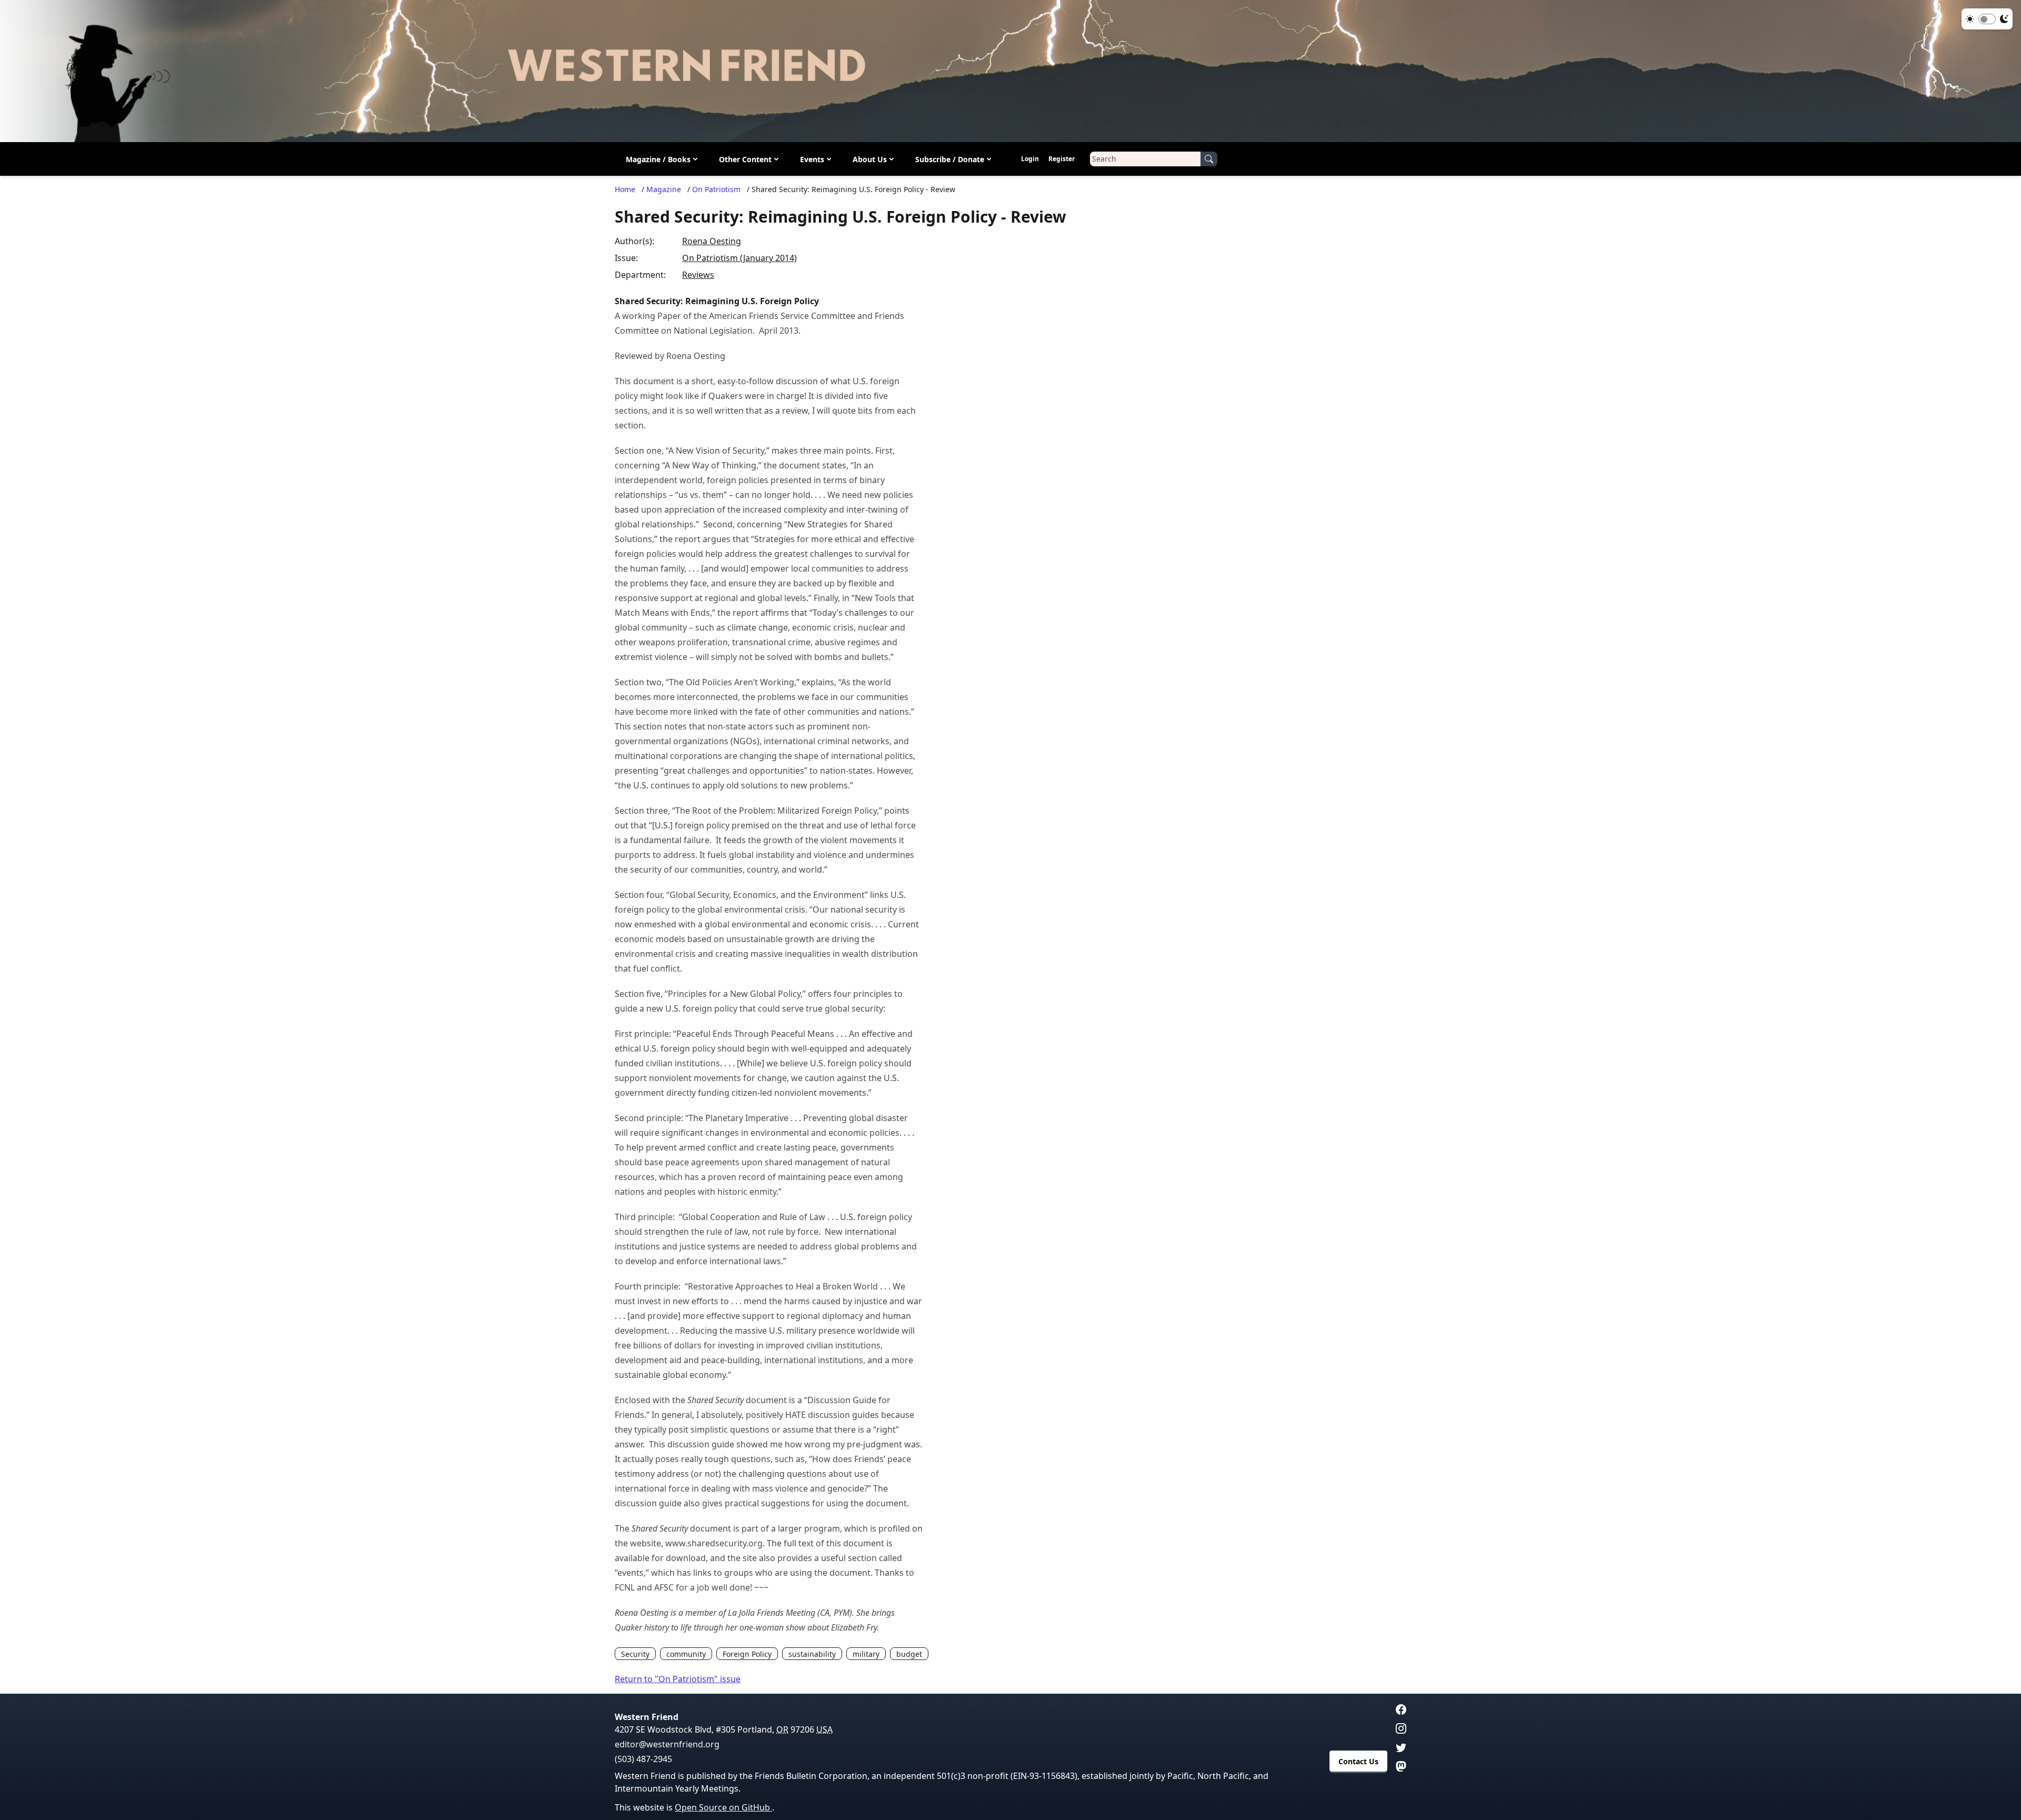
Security (635, 1654)
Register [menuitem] (1062, 159)
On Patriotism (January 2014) (739, 258)
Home (625, 189)
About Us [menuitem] (870, 159)
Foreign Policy (747, 1654)
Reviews (698, 275)
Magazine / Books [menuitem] (658, 159)
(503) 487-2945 (643, 1759)
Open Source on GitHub (723, 1807)
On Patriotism (716, 189)
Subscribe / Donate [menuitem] (950, 159)
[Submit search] (1209, 159)
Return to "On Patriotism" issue (678, 1679)
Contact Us (1358, 1761)
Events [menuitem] (812, 159)
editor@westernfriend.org (667, 1744)
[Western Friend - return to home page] (1010, 71)
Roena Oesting (712, 241)
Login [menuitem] (1030, 159)
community (686, 1654)
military (866, 1654)
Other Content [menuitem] (745, 159)
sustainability (812, 1654)
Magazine (664, 189)
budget (909, 1654)
